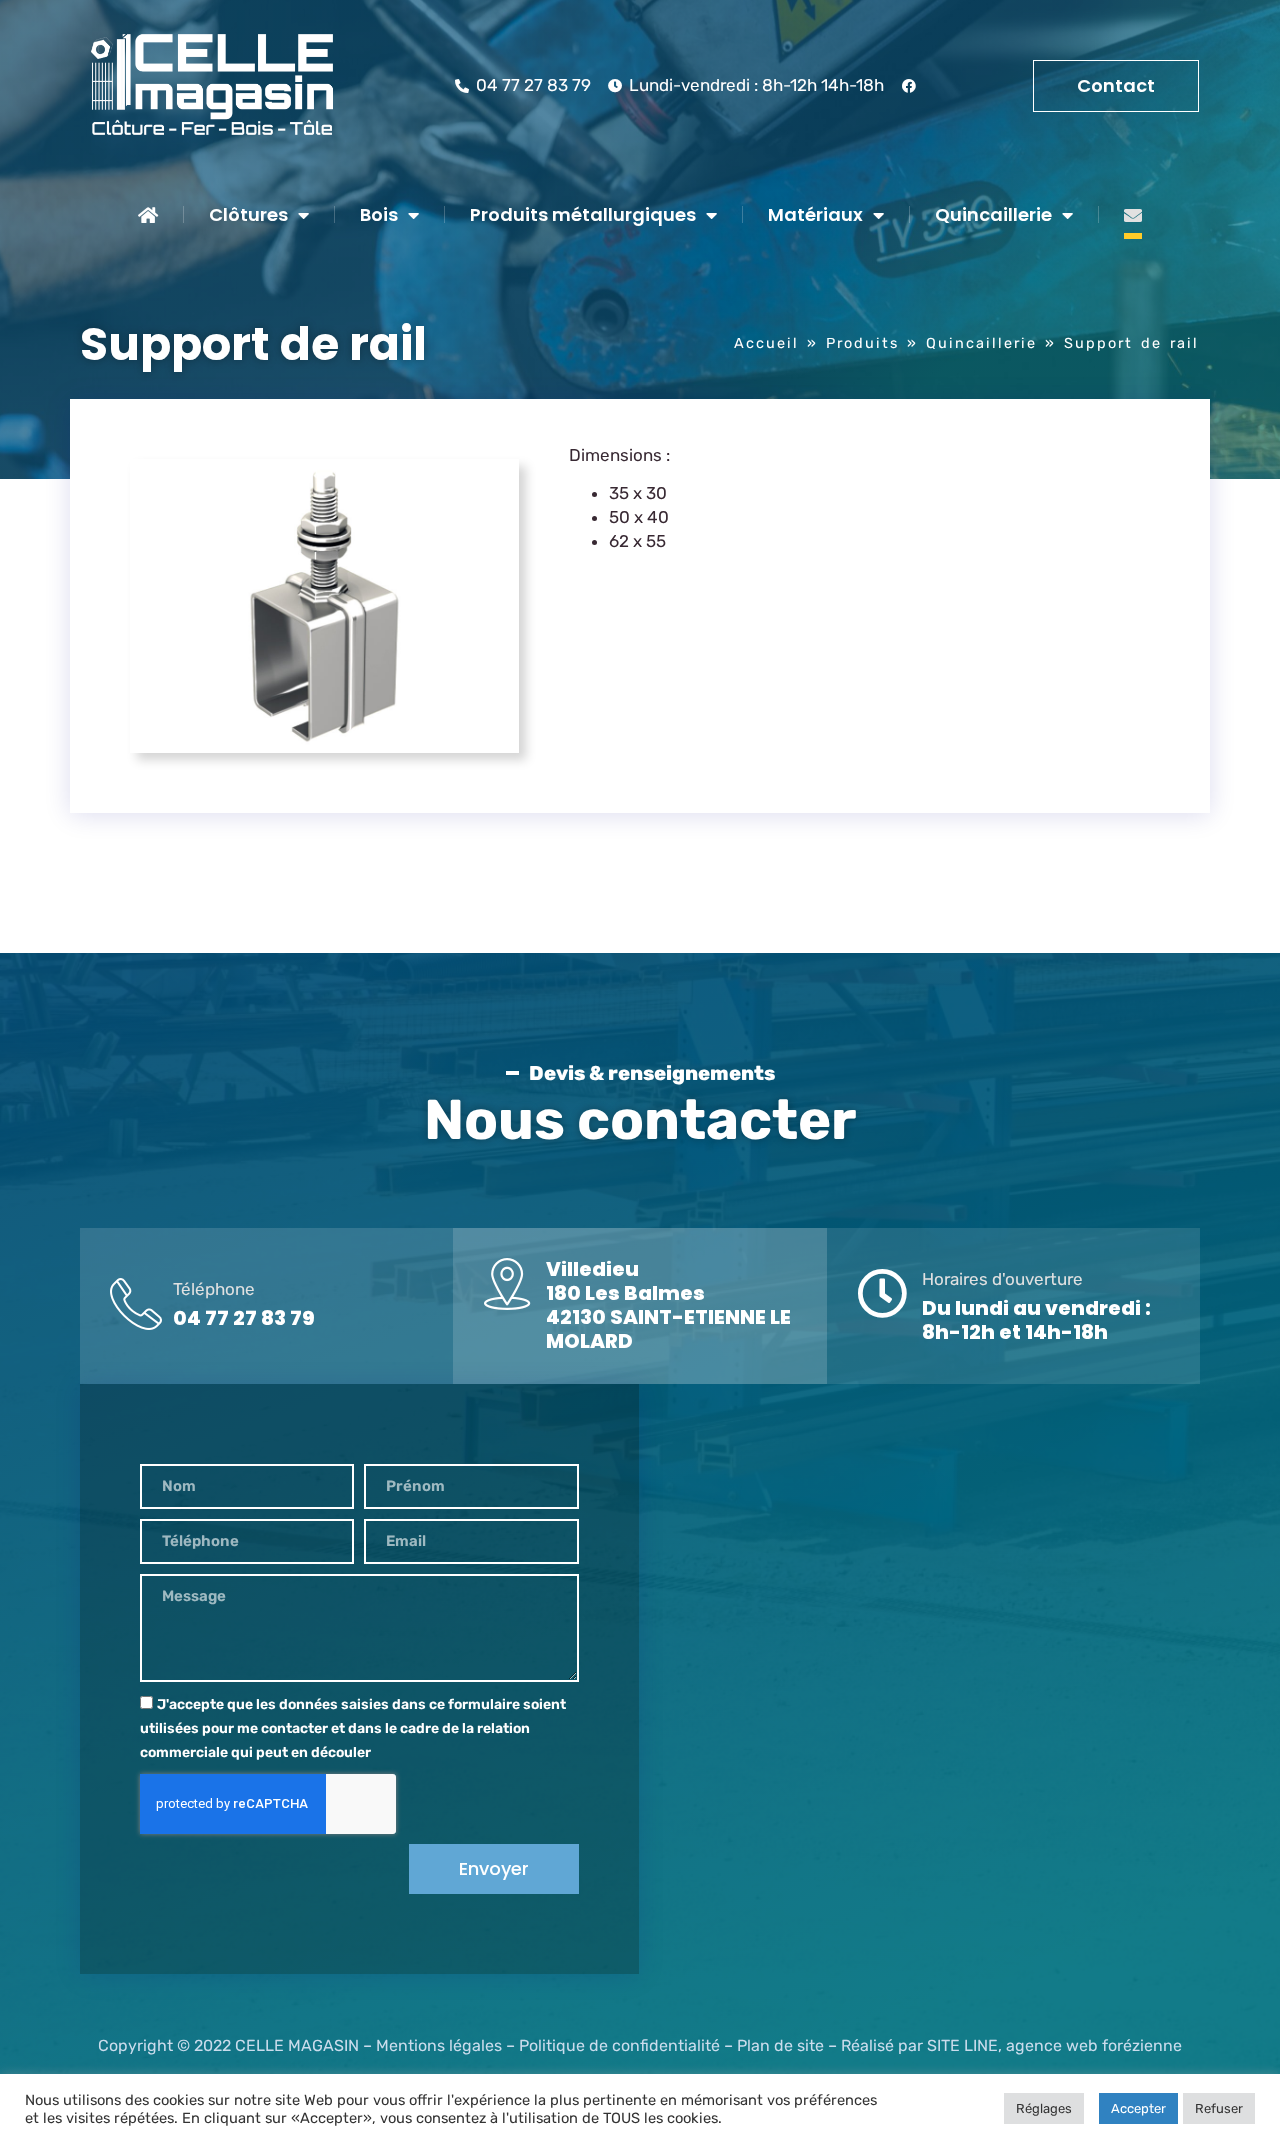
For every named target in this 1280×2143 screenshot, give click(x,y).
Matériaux (815, 214)
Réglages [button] (1044, 2108)
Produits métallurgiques (583, 214)
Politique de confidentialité (619, 2045)
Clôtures (248, 214)
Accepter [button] (1138, 2108)
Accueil (766, 343)
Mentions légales (439, 2045)
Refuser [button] (1219, 2108)
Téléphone (214, 1289)
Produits (862, 343)
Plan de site (780, 2045)
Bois (379, 214)
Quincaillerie (993, 214)
